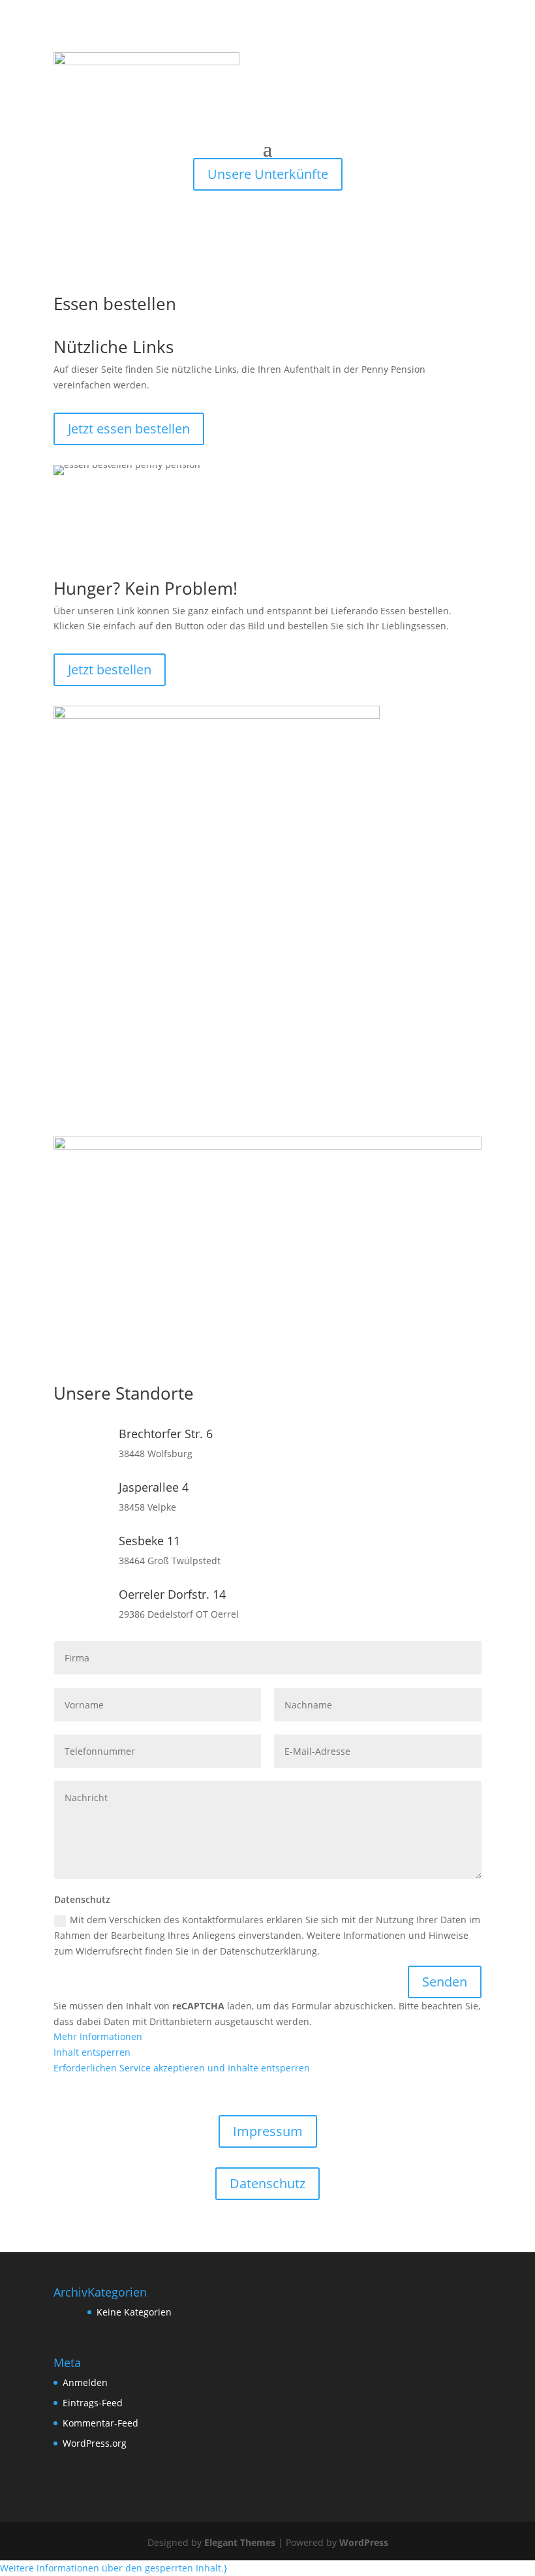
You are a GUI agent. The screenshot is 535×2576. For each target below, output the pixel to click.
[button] (114, 2568)
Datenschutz (267, 2183)
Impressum (268, 2131)
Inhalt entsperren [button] (92, 2052)
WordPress (364, 2542)
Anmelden (85, 2382)
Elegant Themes (240, 2542)
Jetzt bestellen (110, 669)
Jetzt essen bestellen (129, 429)
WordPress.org (95, 2443)
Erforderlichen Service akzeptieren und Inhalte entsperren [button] (182, 2068)
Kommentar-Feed (100, 2423)
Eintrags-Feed (93, 2403)
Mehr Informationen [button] (98, 2036)
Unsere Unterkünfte (268, 174)
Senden (445, 1982)
